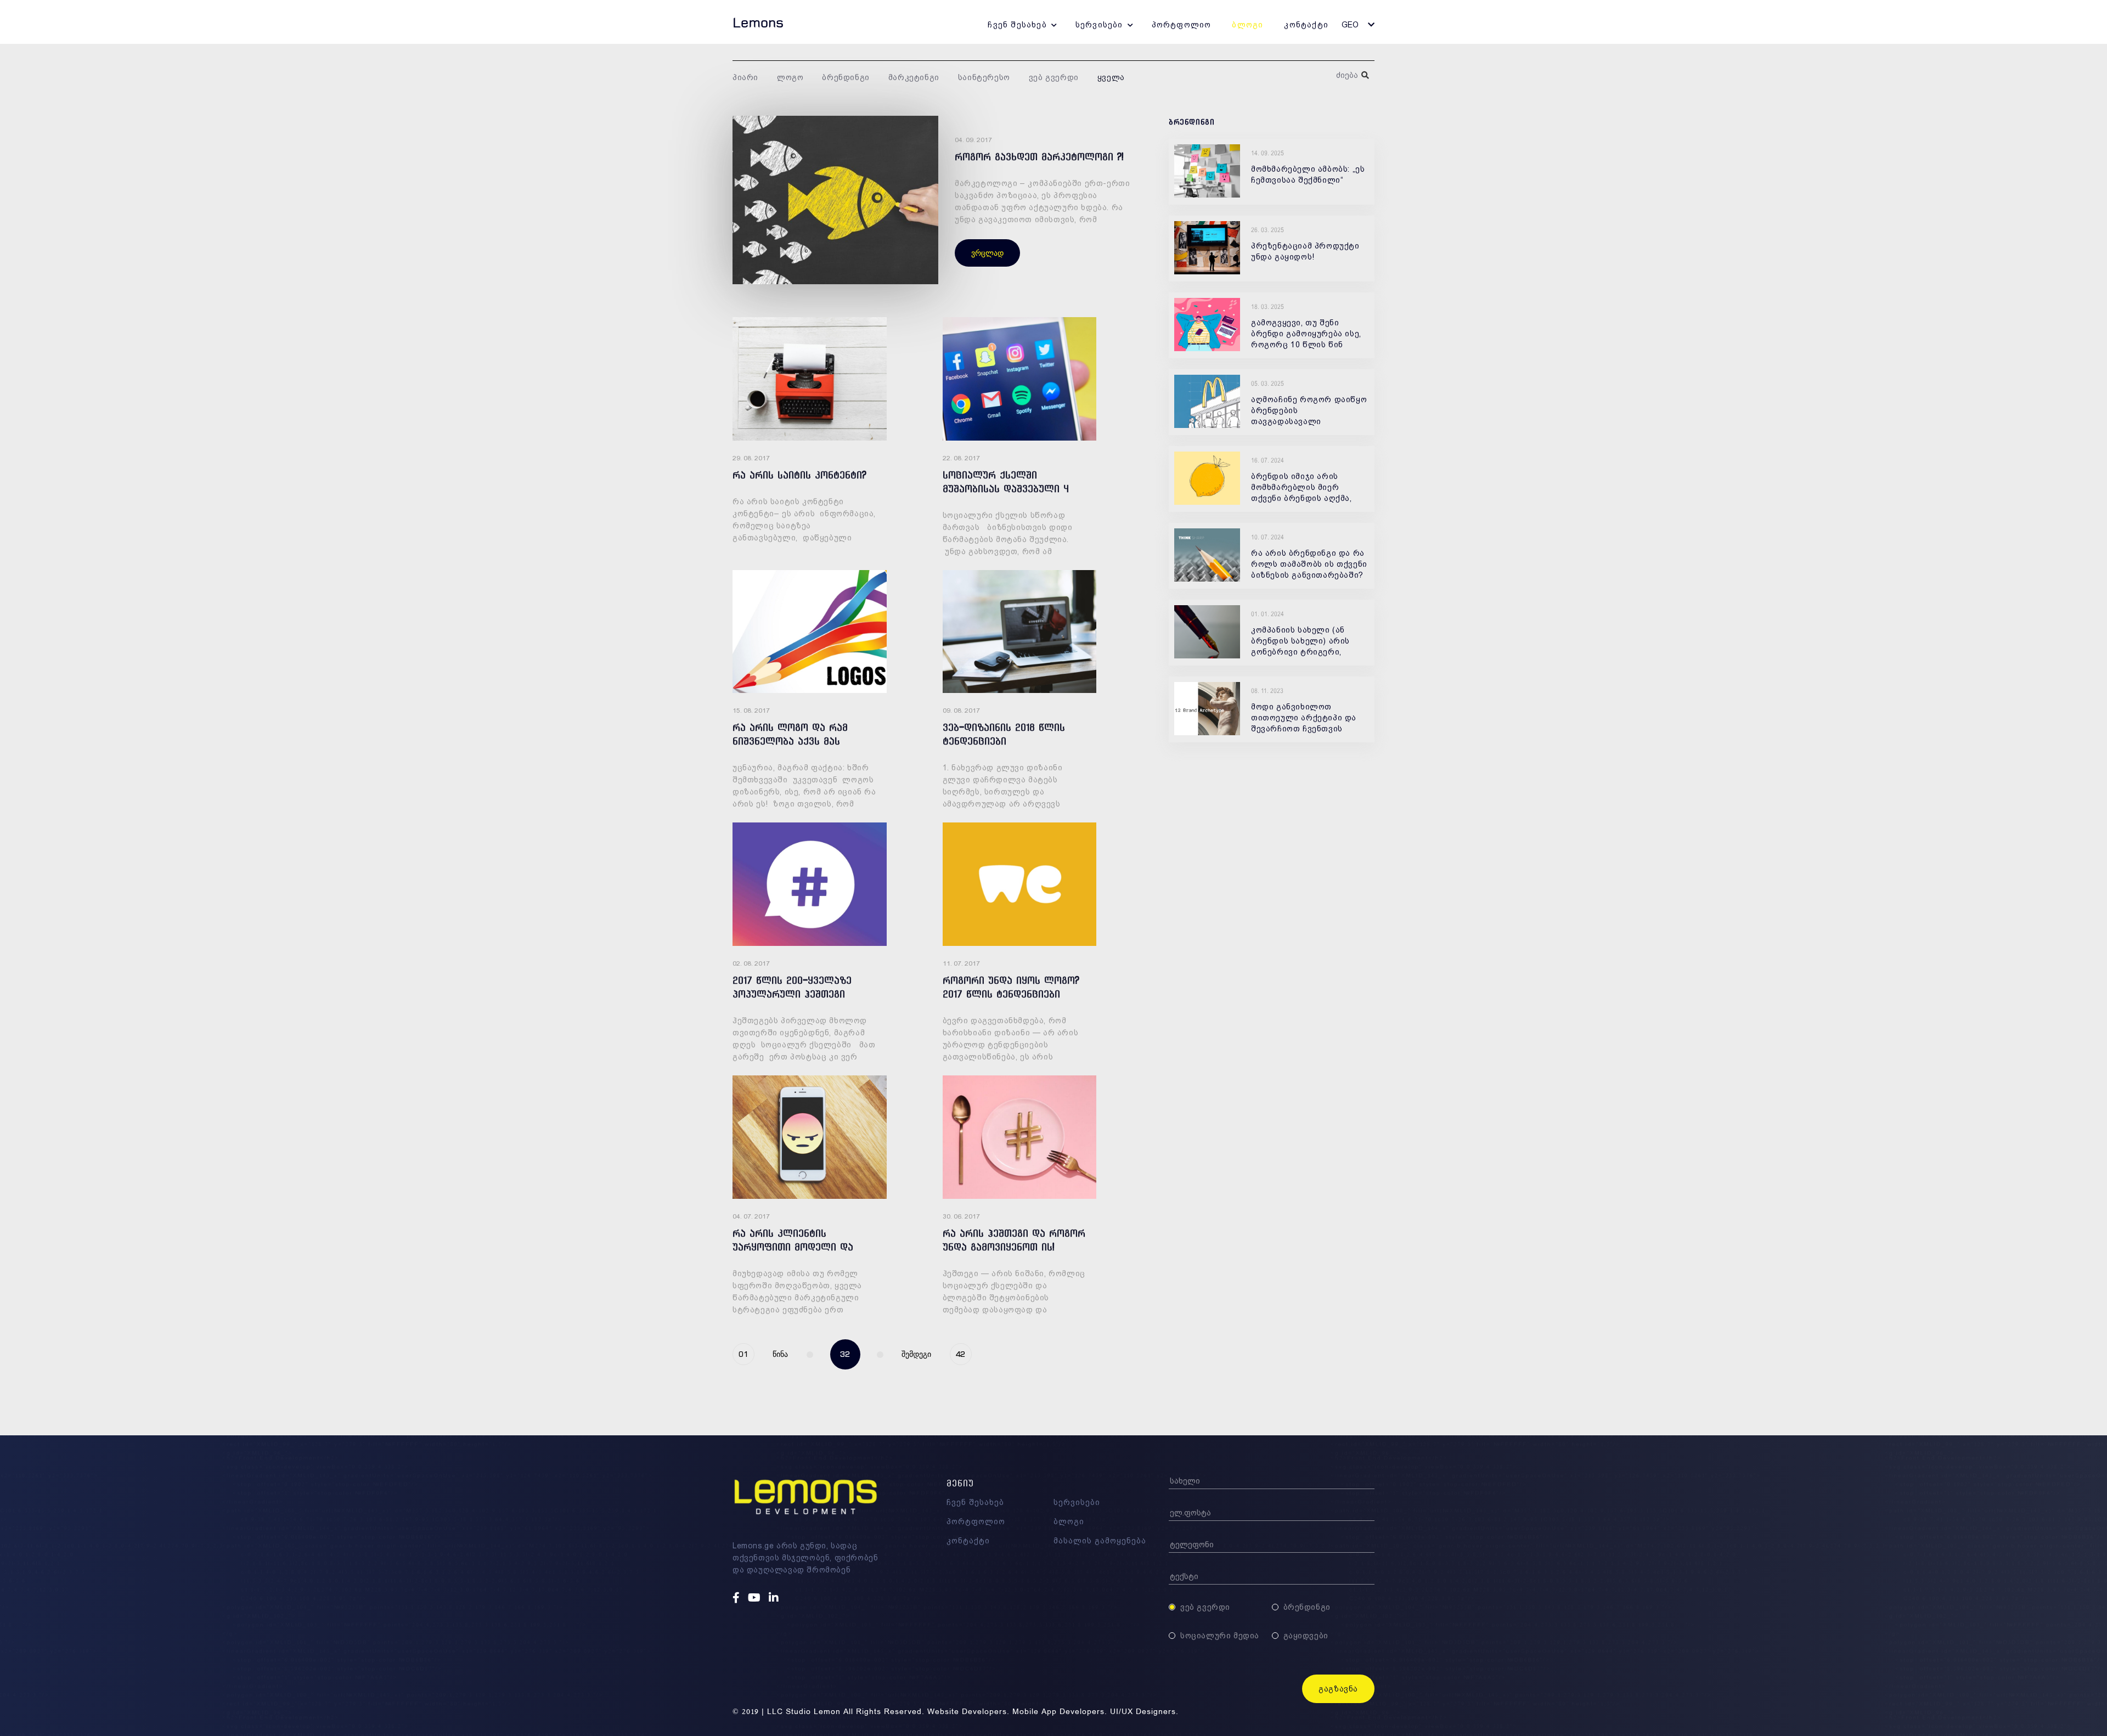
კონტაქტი (1306, 25)
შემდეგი (916, 1354)
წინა (780, 1354)
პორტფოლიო (1182, 25)
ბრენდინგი (846, 77)
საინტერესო (984, 77)
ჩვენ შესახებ (1017, 25)
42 (960, 1354)
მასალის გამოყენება (1100, 1541)
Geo (1350, 25)
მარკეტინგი (914, 77)
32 (845, 1354)
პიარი (745, 77)
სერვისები (1099, 25)
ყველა (1111, 77)
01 (743, 1354)
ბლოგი (1247, 25)
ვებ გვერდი (1054, 77)
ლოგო (790, 77)
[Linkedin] (775, 1598)
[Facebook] (737, 1598)
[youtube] (756, 1598)
